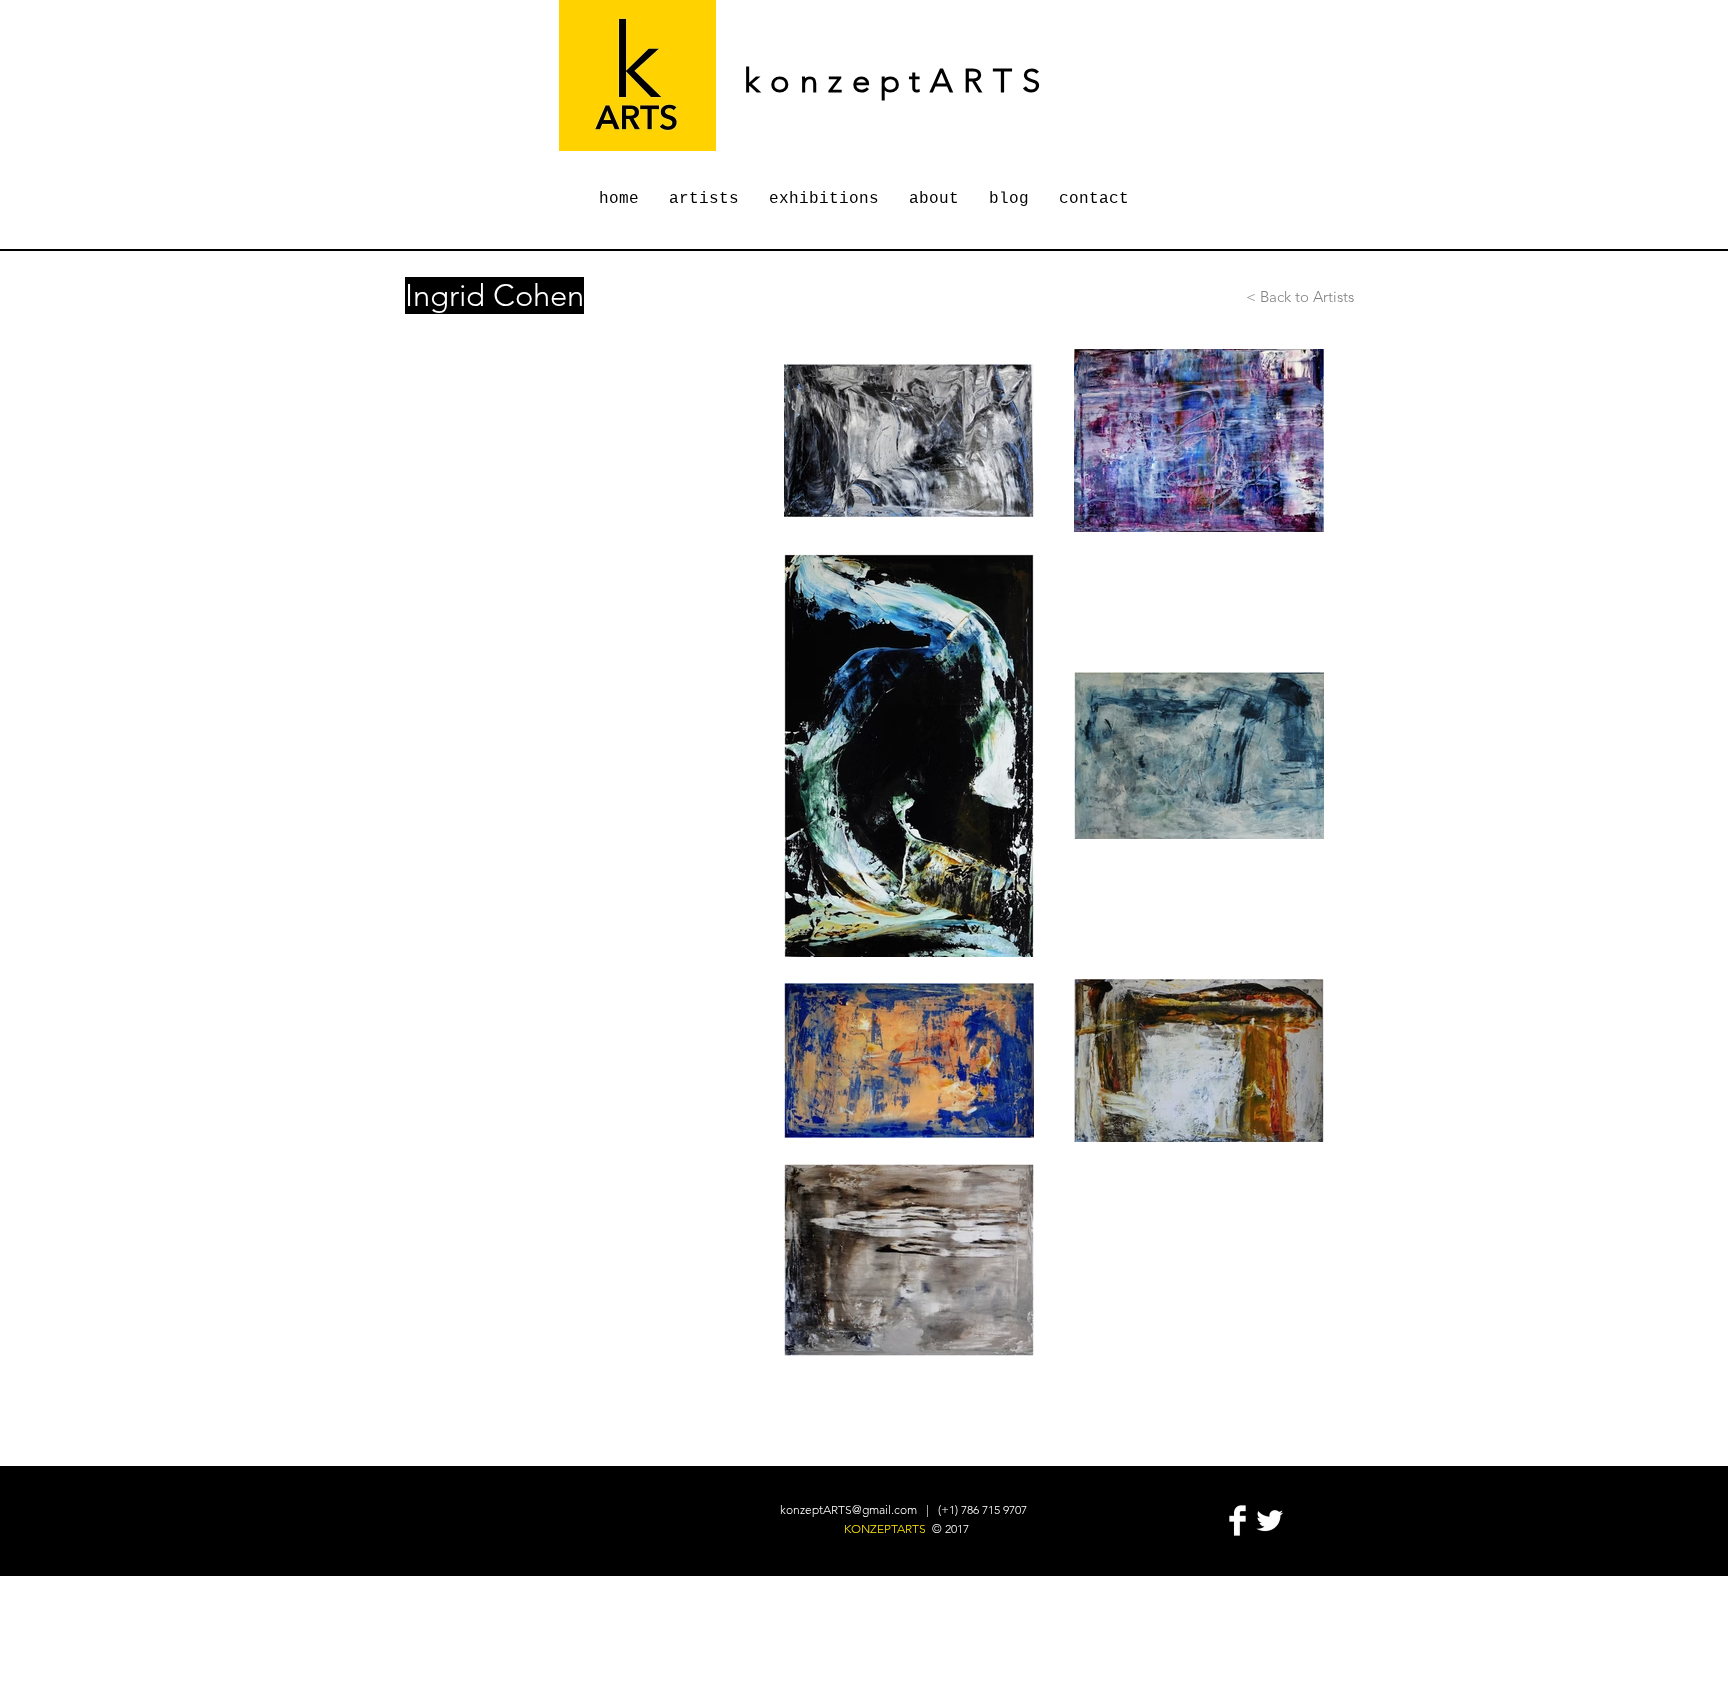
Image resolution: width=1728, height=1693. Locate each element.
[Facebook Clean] (1237, 1520)
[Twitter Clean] (1269, 1520)
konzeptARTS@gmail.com (848, 1509)
